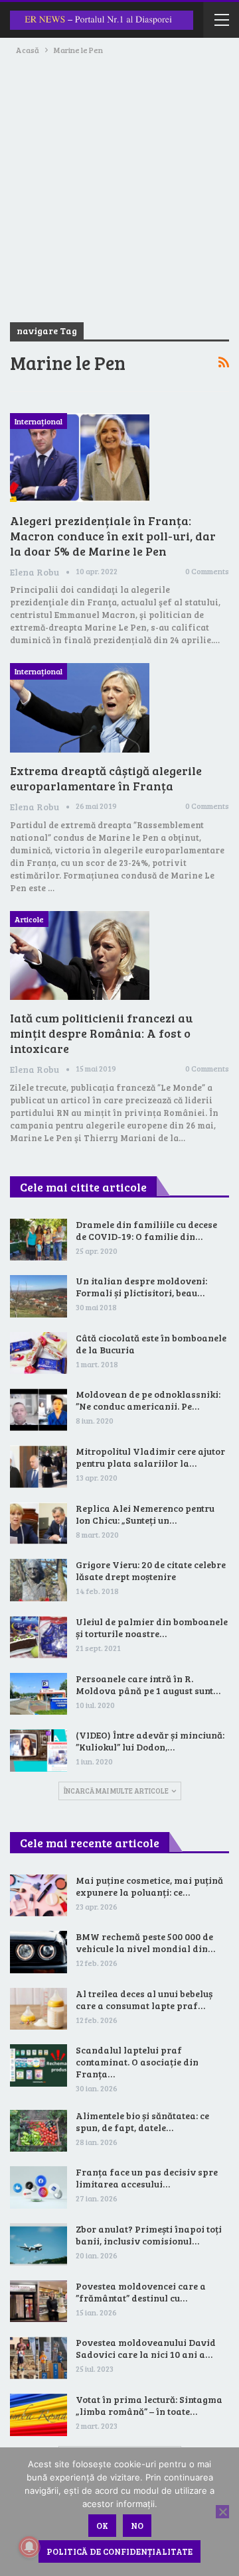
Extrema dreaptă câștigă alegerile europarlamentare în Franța (106, 778)
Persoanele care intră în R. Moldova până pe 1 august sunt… (148, 1685)
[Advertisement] (119, 183)
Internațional (39, 421)
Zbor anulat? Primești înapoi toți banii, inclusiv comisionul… (149, 2235)
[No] (222, 2512)
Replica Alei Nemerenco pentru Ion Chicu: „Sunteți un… (145, 1514)
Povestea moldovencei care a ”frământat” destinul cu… (141, 2292)
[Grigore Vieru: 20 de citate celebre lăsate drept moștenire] (39, 1580)
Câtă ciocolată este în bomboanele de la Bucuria (151, 1344)
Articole (29, 919)
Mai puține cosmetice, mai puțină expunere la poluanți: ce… (149, 1886)
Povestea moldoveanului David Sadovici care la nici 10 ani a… (146, 2348)
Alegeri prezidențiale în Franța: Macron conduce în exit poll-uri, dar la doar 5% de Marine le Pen (113, 536)
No (137, 2526)
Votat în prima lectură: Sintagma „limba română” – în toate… (149, 2405)
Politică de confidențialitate (119, 2551)
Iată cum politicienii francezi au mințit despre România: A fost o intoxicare (101, 1033)
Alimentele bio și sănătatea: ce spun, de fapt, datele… (142, 2121)
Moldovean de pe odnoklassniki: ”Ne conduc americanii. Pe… (148, 1400)
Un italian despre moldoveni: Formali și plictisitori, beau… (141, 1287)
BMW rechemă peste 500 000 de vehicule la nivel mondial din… (145, 1942)
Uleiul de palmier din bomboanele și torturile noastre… (152, 1627)
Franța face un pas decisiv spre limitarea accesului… (147, 2178)
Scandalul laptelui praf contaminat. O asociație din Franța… (137, 2062)
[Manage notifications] (29, 2547)
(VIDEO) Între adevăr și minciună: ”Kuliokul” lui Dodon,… (150, 1741)
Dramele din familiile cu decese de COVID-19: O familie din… (146, 1230)
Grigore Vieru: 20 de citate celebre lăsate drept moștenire (151, 1570)
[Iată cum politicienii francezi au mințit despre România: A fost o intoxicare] (80, 955)
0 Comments (207, 571)
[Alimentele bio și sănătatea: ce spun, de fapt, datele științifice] (39, 2131)
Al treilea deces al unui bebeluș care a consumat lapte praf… (144, 1999)
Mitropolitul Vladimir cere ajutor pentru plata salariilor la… (150, 1457)
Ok (102, 2526)
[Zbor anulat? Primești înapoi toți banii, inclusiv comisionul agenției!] (39, 2244)
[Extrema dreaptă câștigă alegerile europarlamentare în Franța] (80, 707)
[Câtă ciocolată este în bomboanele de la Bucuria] (39, 1353)
